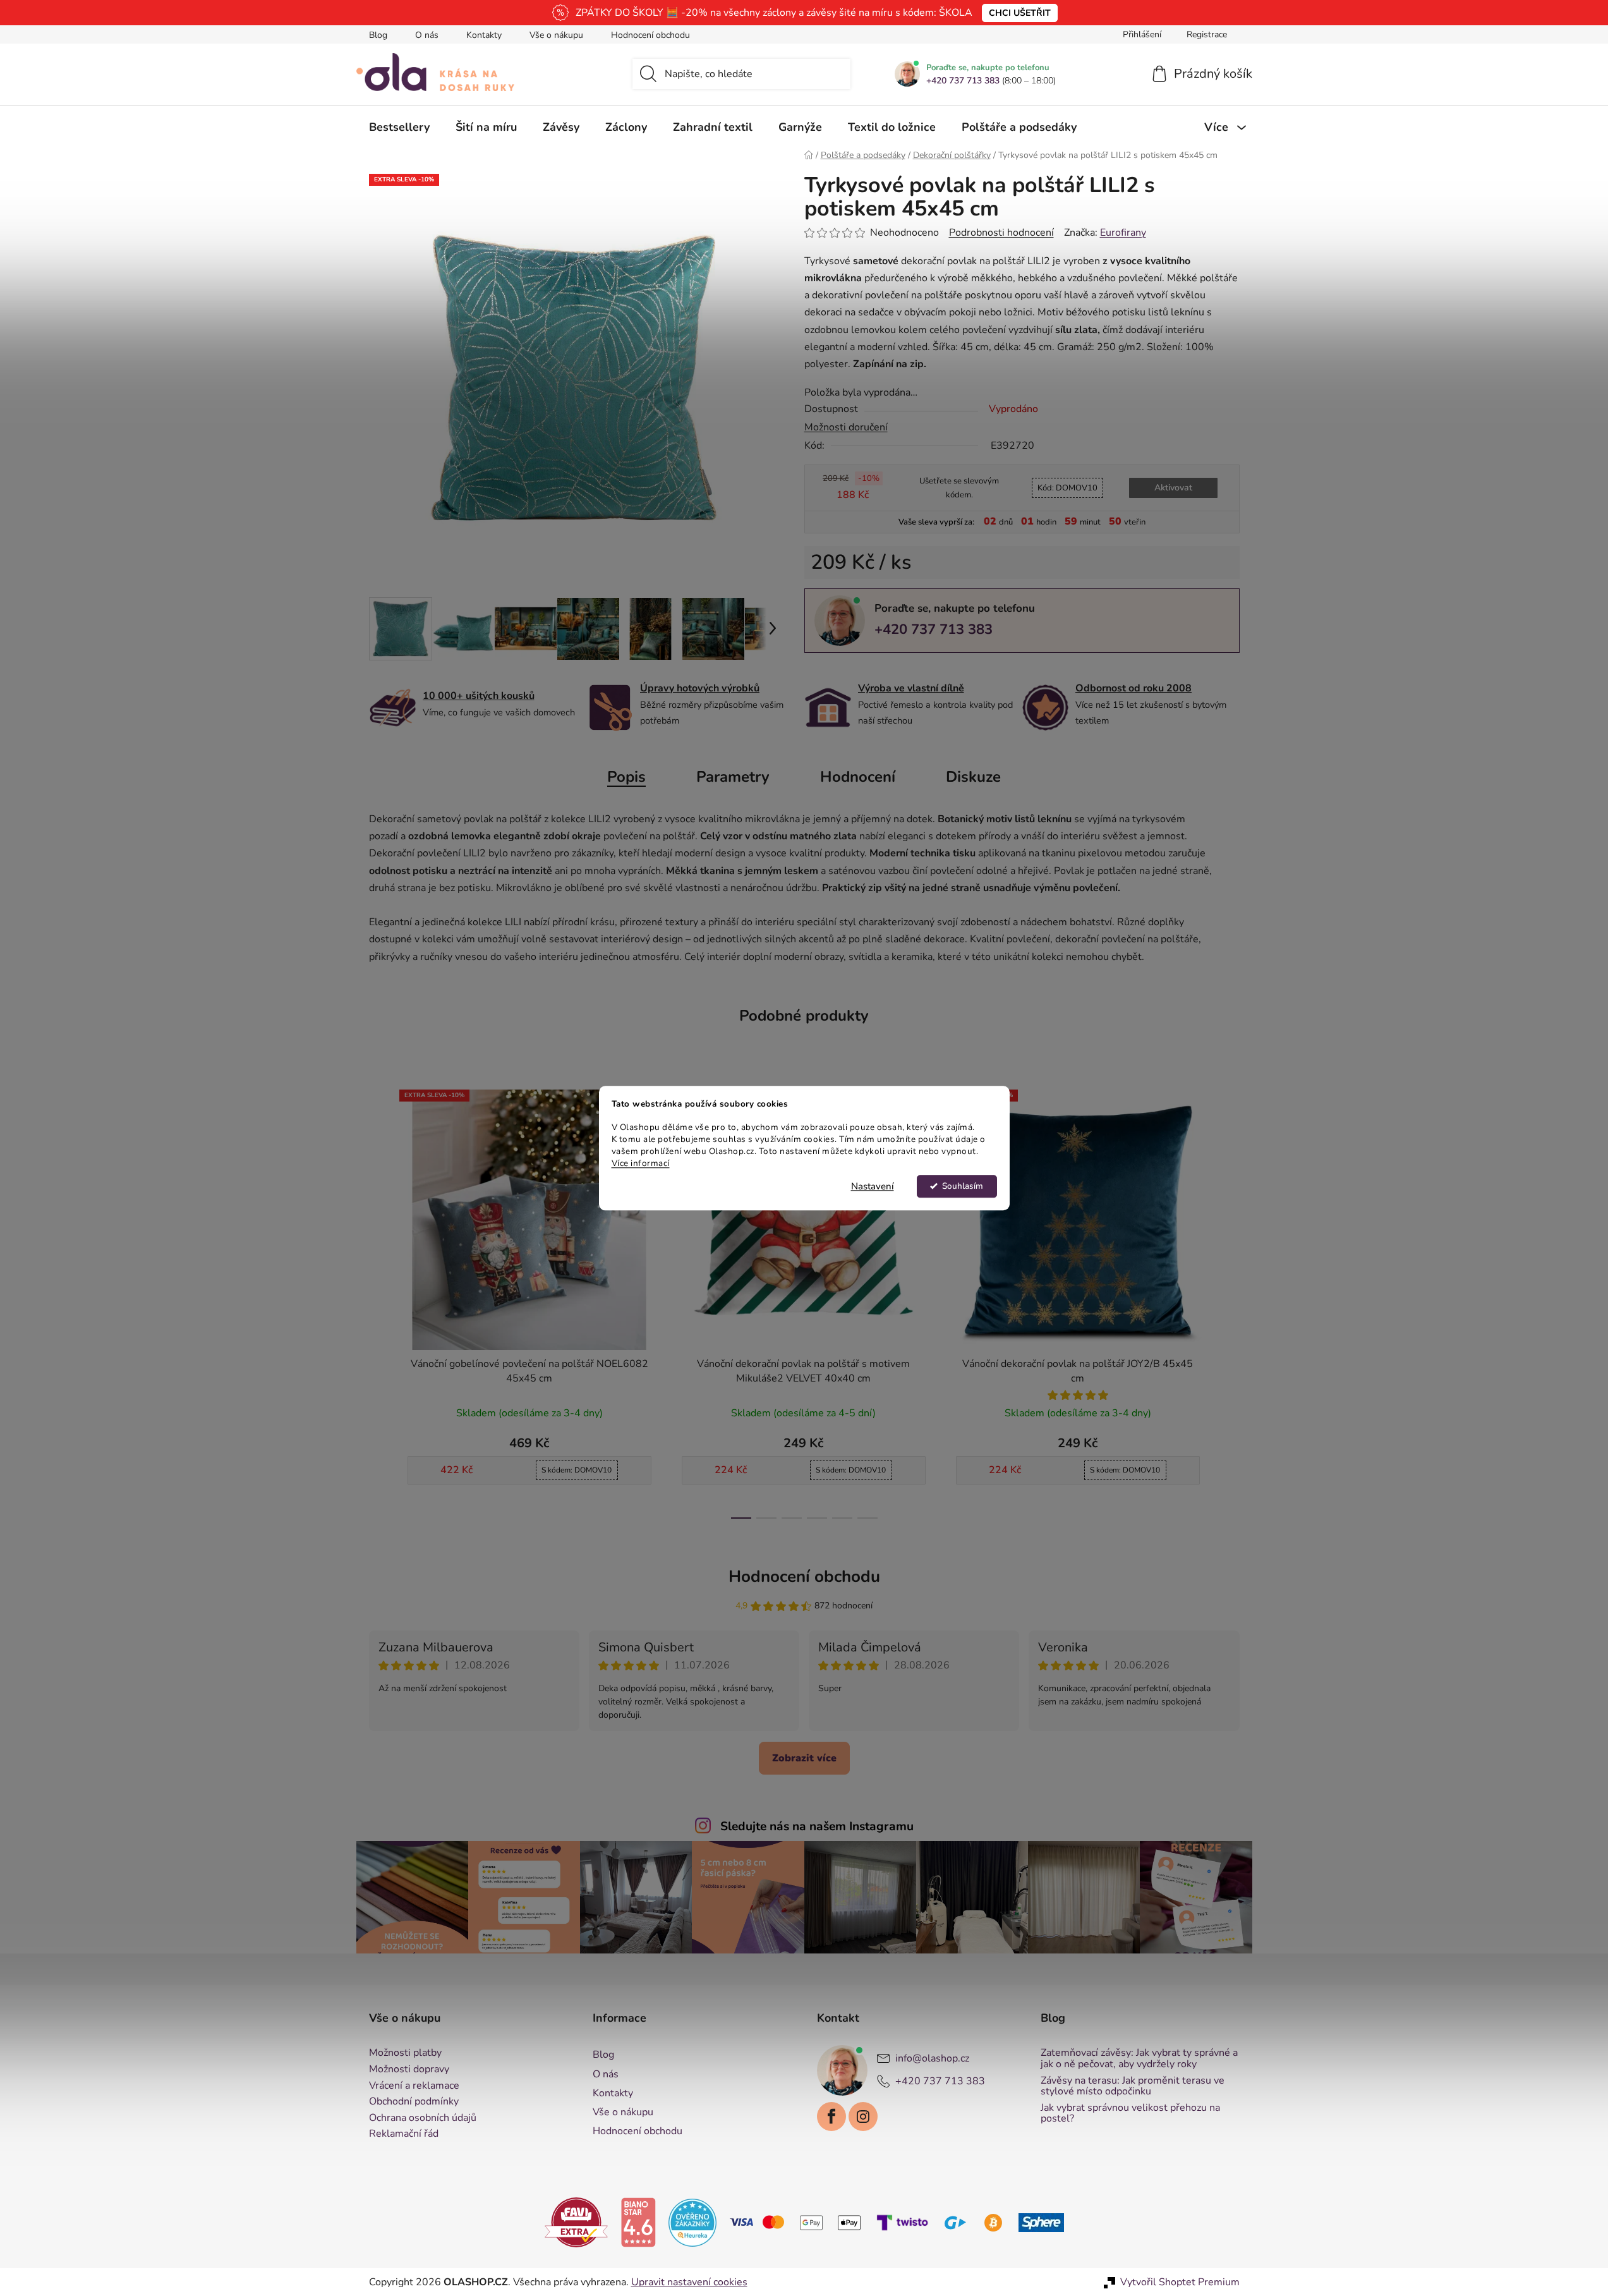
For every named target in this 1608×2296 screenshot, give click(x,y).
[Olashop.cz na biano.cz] (638, 2221)
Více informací (641, 1163)
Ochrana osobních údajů (423, 2118)
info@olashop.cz (932, 2058)
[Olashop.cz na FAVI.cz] (576, 2221)
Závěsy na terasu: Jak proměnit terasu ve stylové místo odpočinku (1133, 2086)
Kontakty (484, 35)
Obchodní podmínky (414, 2102)
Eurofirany (1123, 233)
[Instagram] (863, 2117)
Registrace (1207, 34)
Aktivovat (1173, 488)
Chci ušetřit (1020, 13)
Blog (378, 35)
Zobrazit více (804, 1758)
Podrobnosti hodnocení (1001, 233)
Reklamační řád (404, 2134)
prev (379, 1300)
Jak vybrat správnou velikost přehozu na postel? (1130, 2114)
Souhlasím (963, 1186)
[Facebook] (831, 2117)
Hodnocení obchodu (650, 35)
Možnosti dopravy (409, 2070)
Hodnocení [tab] (858, 777)
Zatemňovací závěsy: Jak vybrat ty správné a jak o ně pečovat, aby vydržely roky (1139, 2059)
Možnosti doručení (846, 427)
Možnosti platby (405, 2053)
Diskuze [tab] (973, 777)
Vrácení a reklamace (414, 2086)
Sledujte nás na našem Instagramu (817, 1826)
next (1230, 1300)
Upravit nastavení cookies (689, 2282)
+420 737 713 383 (963, 81)
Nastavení (873, 1186)
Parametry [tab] (733, 777)
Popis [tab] (626, 777)
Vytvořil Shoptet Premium (1180, 2282)
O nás (427, 35)
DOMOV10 (1067, 488)
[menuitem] (399, 127)
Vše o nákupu (556, 35)
